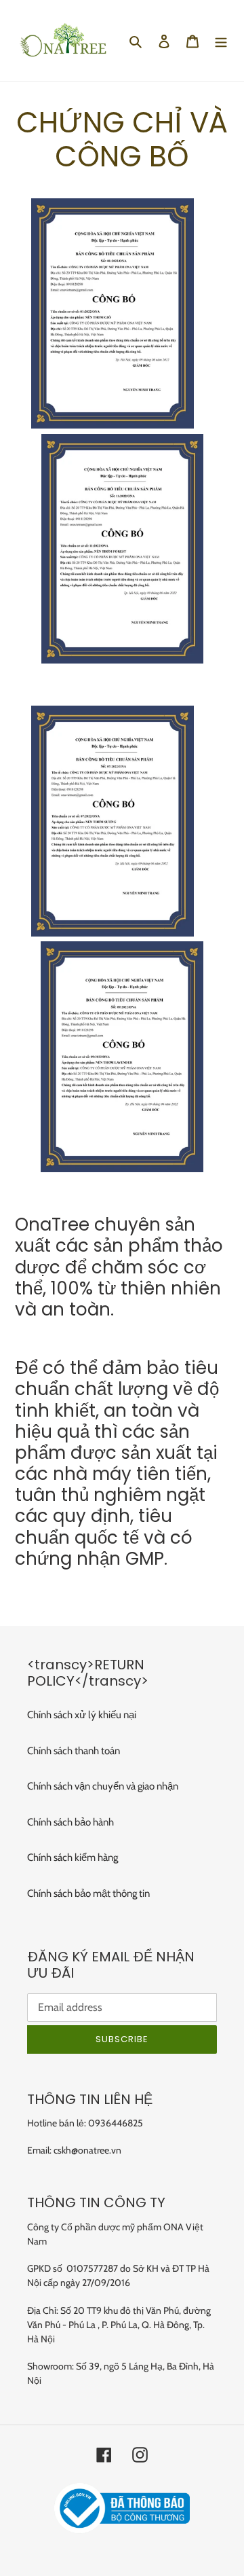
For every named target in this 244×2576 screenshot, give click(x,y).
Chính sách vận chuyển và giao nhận (103, 1786)
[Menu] (221, 41)
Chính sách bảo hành (70, 1822)
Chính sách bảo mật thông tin (88, 1893)
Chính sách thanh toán (74, 1751)
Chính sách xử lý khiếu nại (82, 1715)
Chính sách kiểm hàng (73, 1857)
